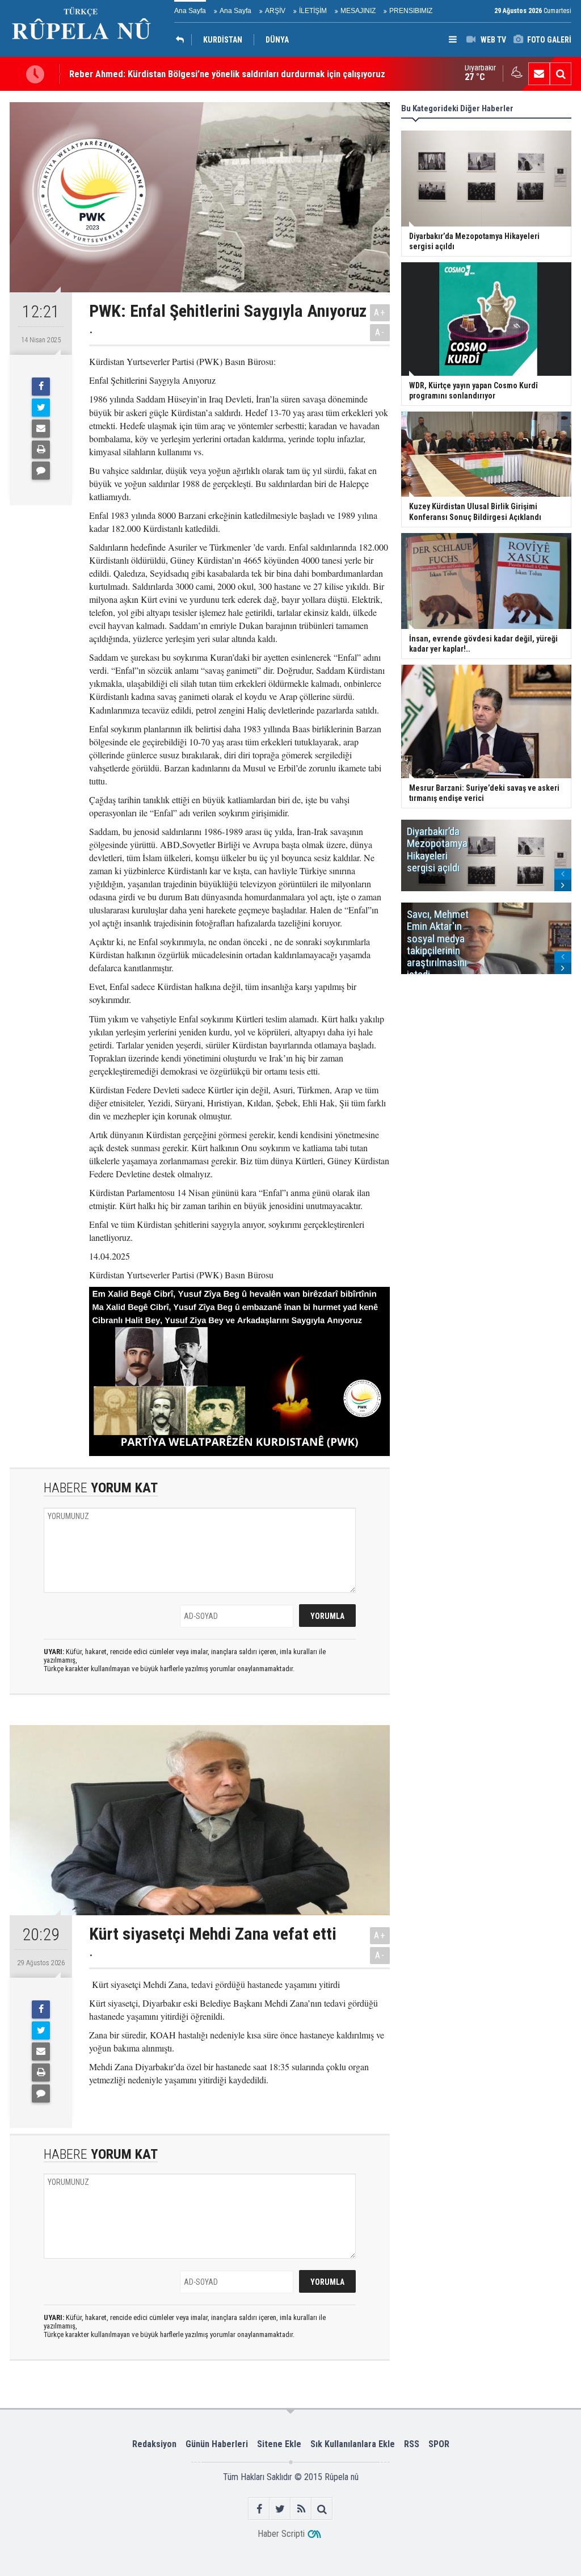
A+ (380, 312)
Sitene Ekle (279, 2444)
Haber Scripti (281, 2534)
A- (380, 332)
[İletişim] (539, 74)
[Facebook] (41, 387)
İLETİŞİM (313, 11)
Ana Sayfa (190, 11)
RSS (412, 2444)
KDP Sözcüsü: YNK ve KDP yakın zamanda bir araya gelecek (186, 78)
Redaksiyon (154, 2444)
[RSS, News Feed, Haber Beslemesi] (301, 2509)
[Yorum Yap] (41, 471)
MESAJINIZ (358, 11)
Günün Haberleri (217, 2444)
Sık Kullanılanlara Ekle (353, 2444)
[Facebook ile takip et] (259, 2509)
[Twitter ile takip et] (280, 2509)
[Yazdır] (41, 450)
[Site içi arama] (561, 74)
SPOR (439, 2444)
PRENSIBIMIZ (411, 11)
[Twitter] (41, 408)
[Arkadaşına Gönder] (41, 429)
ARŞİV (275, 11)
